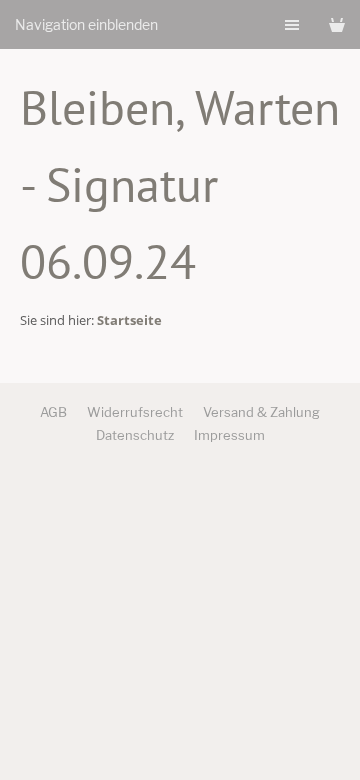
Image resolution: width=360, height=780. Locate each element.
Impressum (229, 435)
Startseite (129, 320)
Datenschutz (135, 435)
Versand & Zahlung (261, 412)
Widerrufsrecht (135, 412)
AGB (53, 412)
